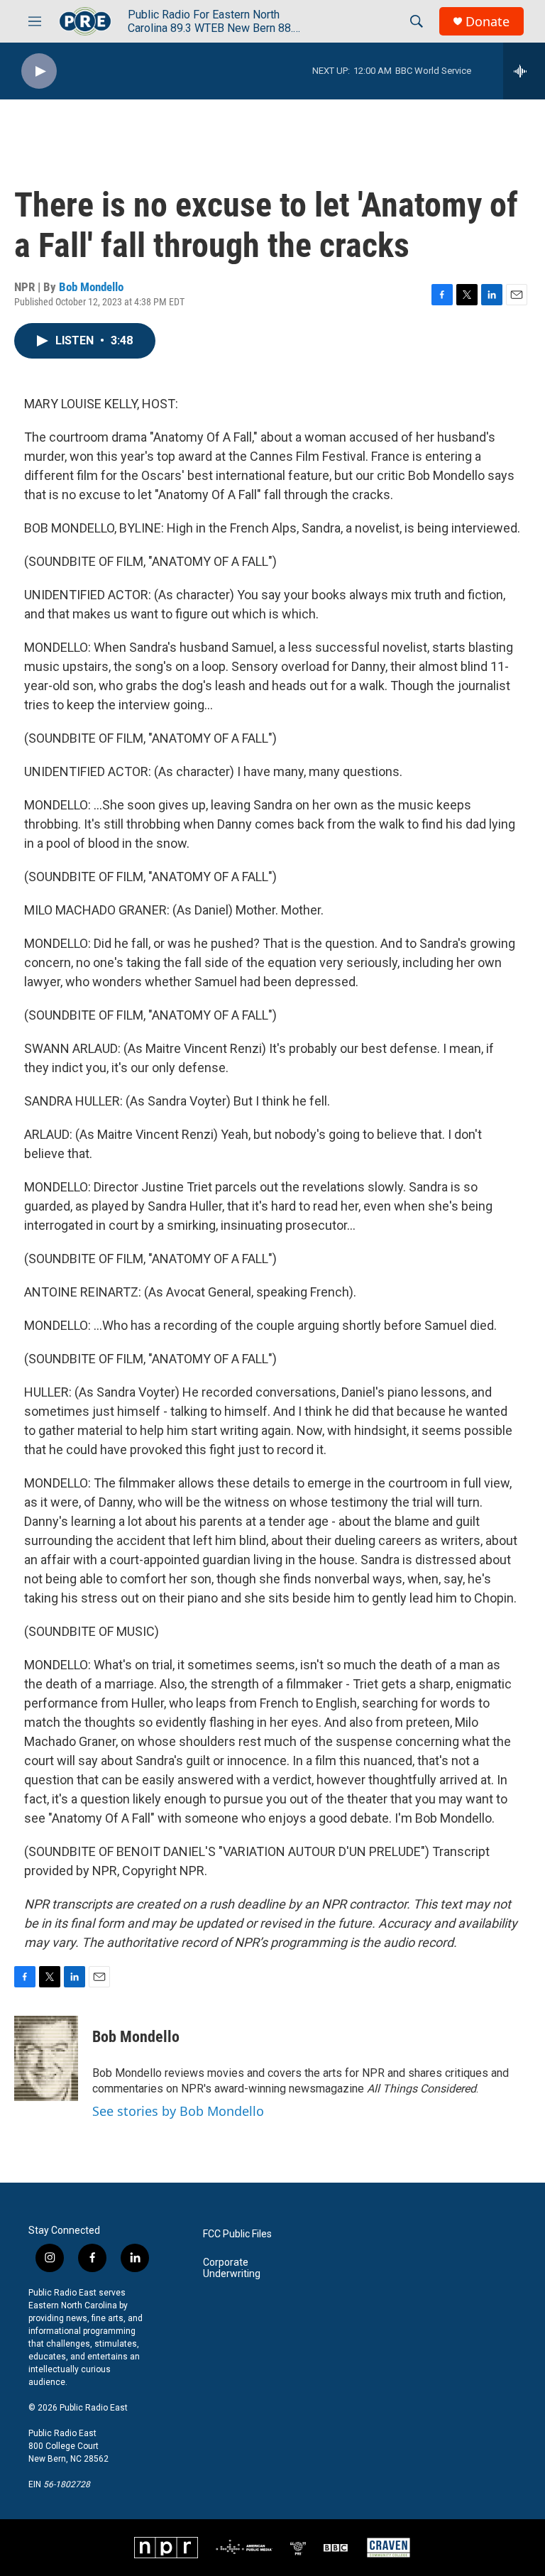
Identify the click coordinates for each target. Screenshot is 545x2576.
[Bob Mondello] (46, 2058)
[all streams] (524, 71)
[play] (39, 71)
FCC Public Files (237, 2234)
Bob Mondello (91, 287)
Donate (488, 22)
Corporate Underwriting (232, 2268)
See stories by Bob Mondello (178, 2111)
